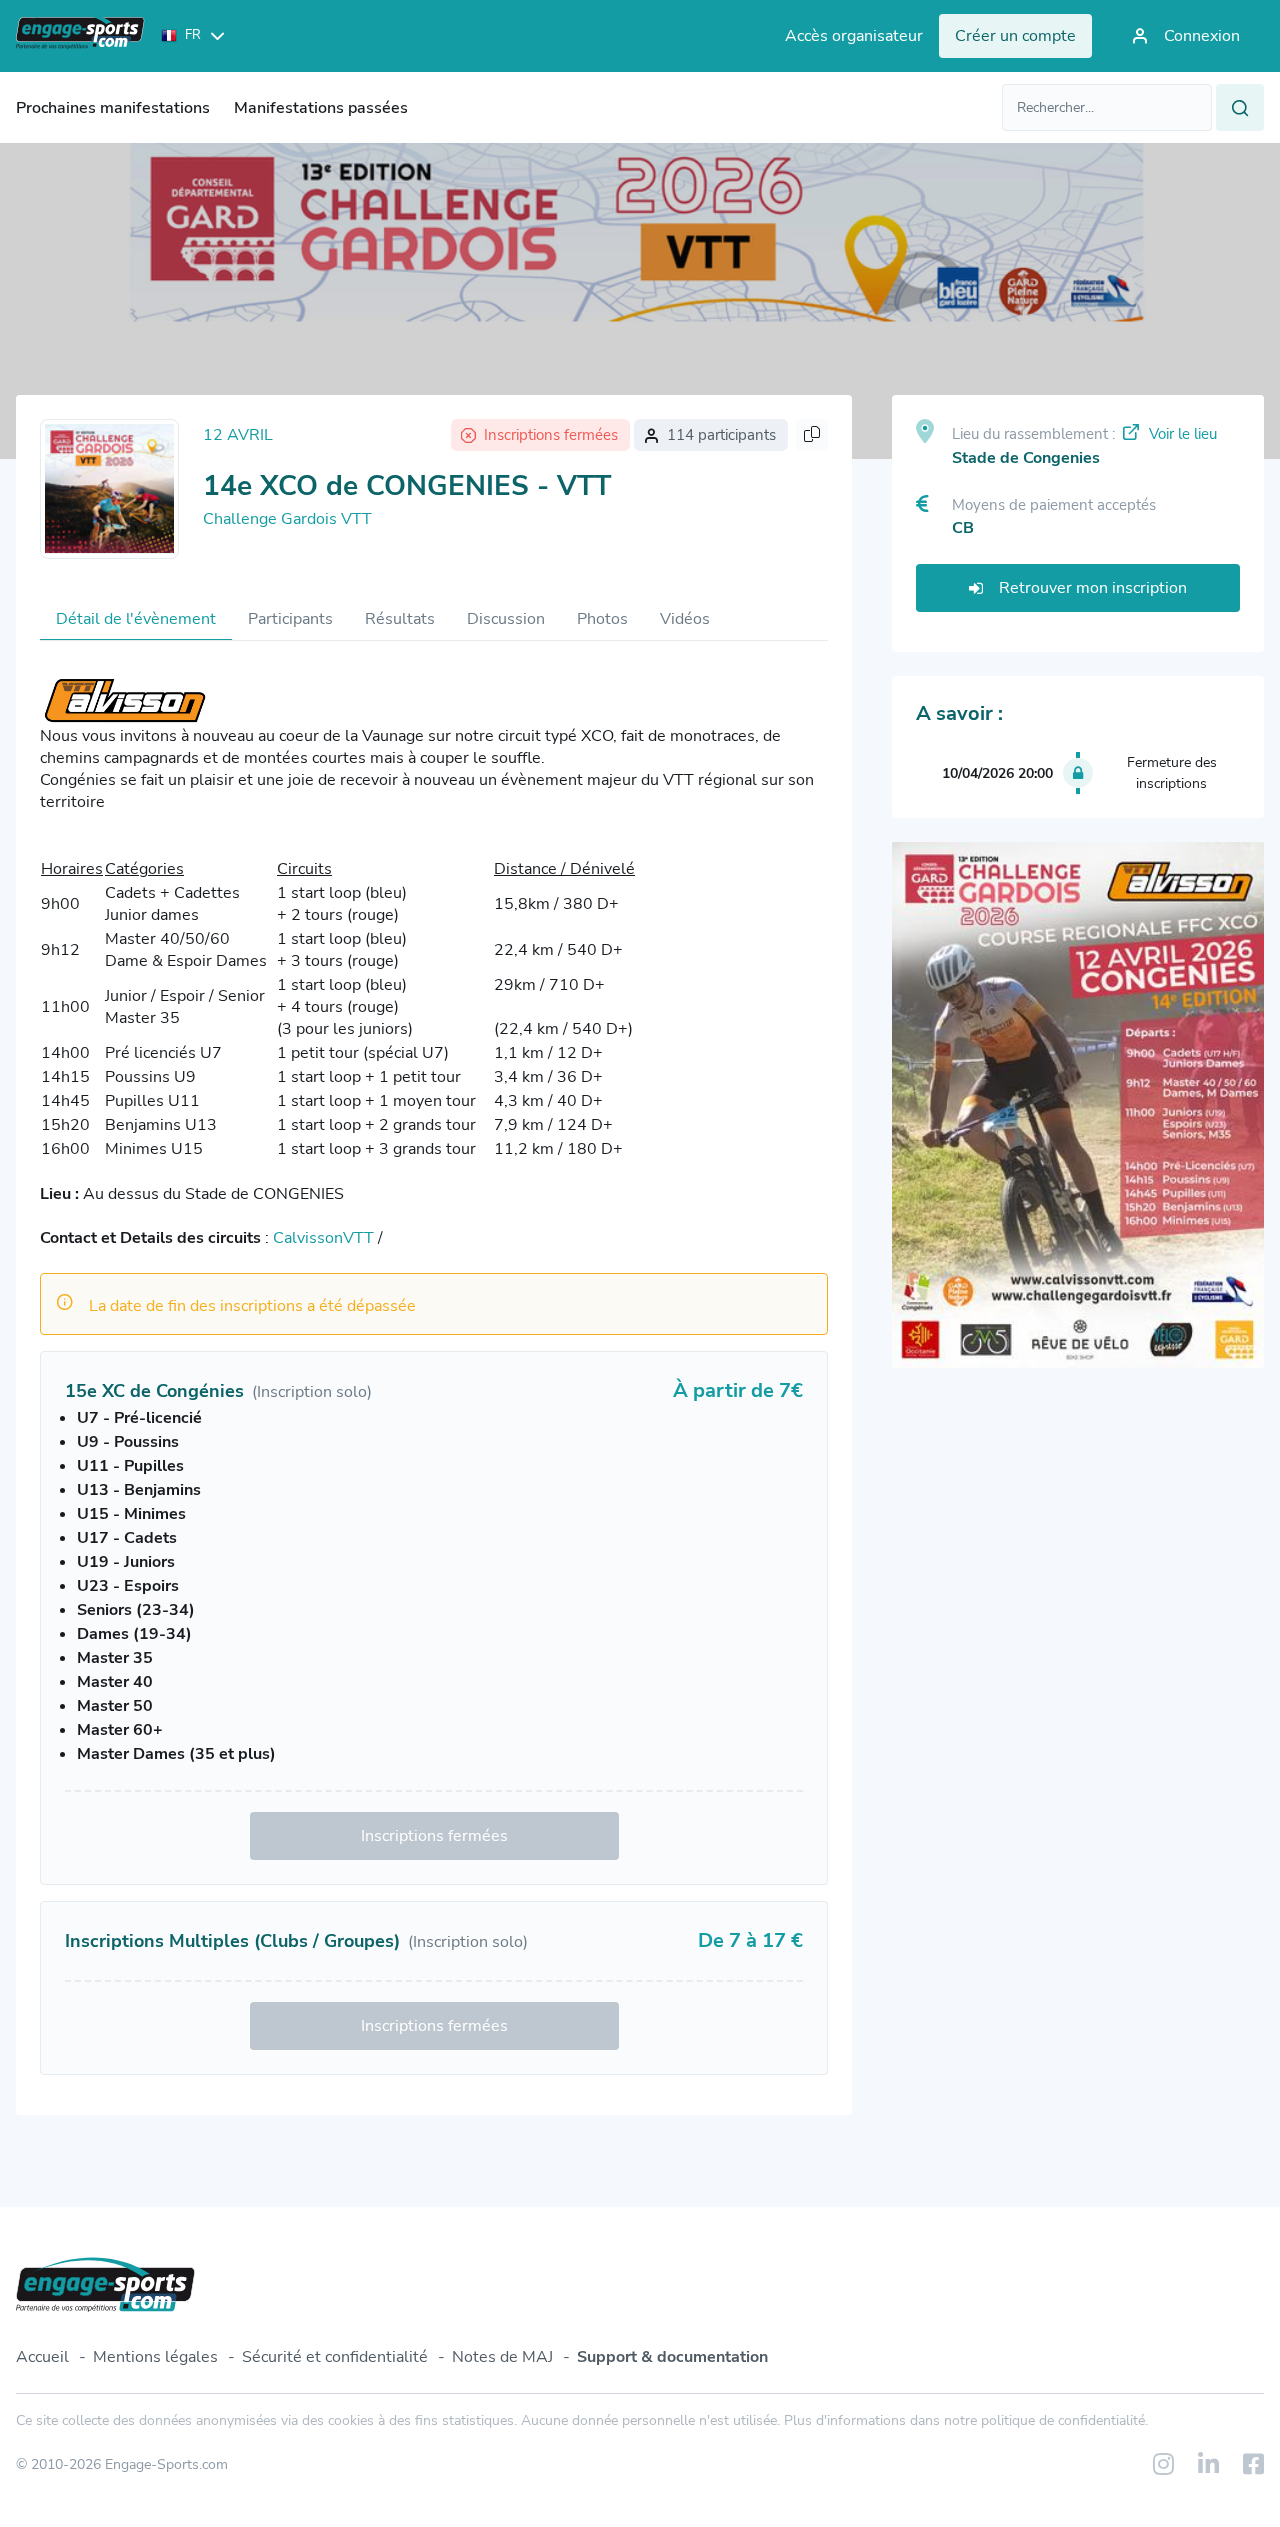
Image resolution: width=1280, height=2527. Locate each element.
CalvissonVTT (323, 1238)
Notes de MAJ (502, 2357)
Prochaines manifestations (113, 108)
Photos (602, 619)
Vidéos (685, 619)
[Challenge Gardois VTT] (109, 489)
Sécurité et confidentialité (335, 2357)
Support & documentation (672, 2357)
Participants (290, 619)
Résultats (400, 619)
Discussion (506, 619)
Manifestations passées (321, 108)
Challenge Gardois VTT (287, 519)
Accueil (42, 2357)
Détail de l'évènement (136, 619)
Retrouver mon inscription (1093, 588)
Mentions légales (155, 2357)
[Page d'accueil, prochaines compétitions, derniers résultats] (80, 36)
